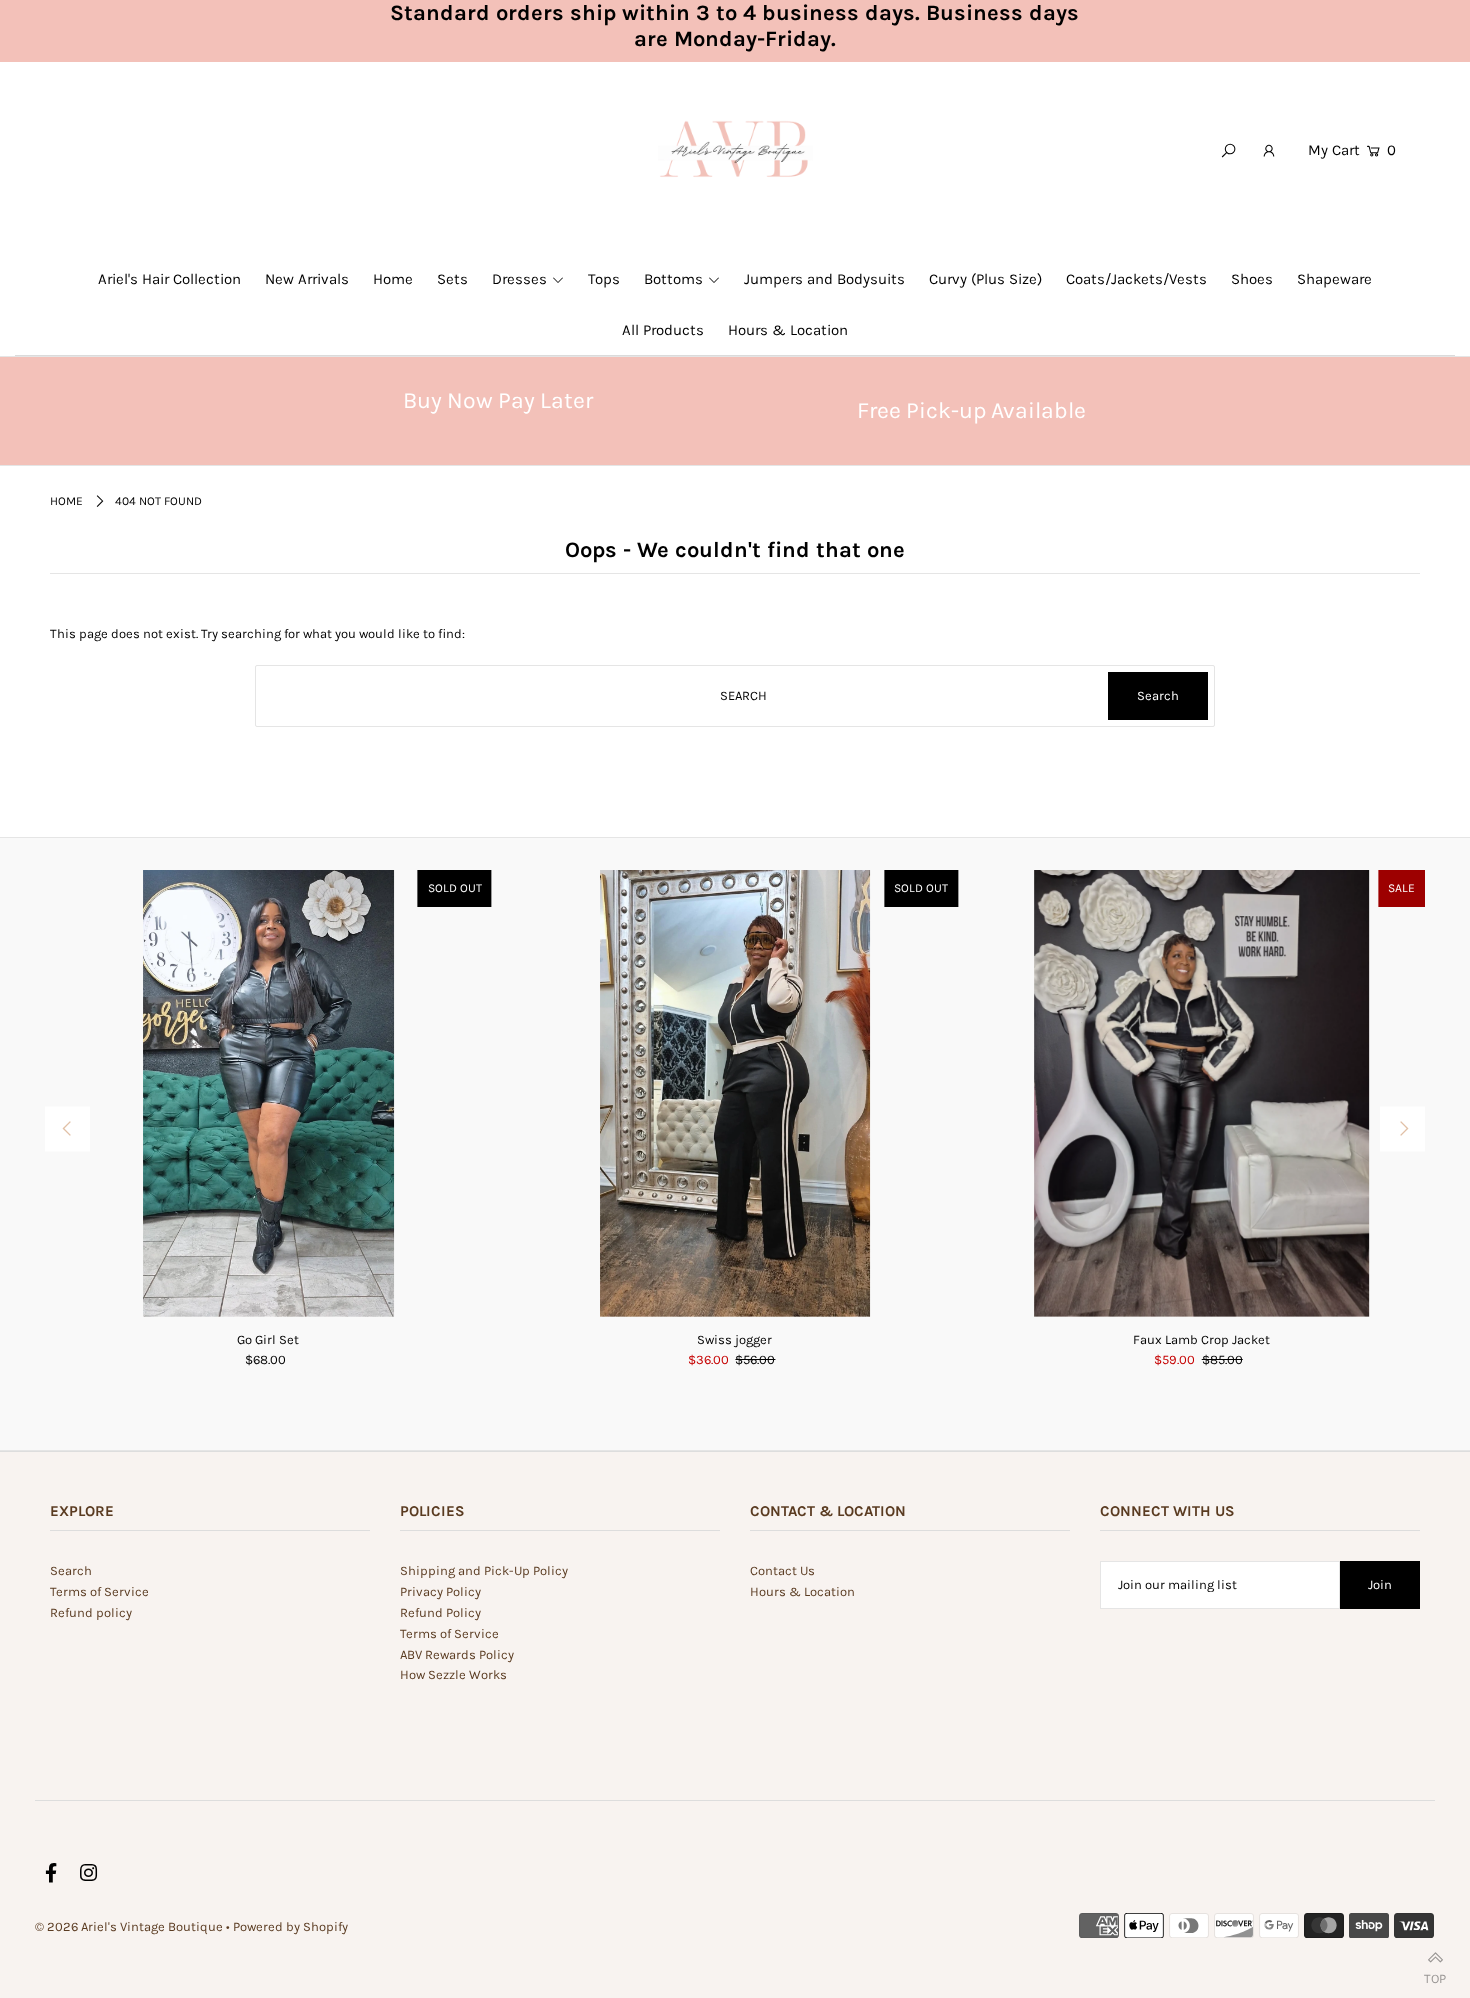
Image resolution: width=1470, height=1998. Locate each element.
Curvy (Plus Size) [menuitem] (985, 279)
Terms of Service (99, 1591)
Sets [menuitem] (452, 279)
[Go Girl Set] (268, 1093)
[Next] (1402, 1129)
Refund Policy (440, 1612)
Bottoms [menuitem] (673, 279)
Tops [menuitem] (604, 279)
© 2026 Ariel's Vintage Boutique (129, 1926)
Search (71, 1570)
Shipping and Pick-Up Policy (484, 1570)
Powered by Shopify (290, 1926)
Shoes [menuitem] (1252, 279)
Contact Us (782, 1570)
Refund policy (91, 1612)
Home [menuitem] (393, 279)
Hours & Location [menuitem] (788, 330)
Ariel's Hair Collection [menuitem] (169, 279)
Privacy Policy (440, 1591)
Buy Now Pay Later (498, 400)
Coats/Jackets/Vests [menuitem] (1136, 279)
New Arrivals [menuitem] (307, 279)
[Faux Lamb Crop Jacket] (1201, 1093)
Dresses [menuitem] (519, 279)
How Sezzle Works (453, 1674)
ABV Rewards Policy (457, 1654)
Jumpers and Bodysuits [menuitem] (824, 279)
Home (66, 501)
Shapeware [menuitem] (1334, 279)
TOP (1435, 1974)
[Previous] (67, 1129)
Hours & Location (802, 1591)
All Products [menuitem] (663, 330)
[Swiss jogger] (735, 1093)
